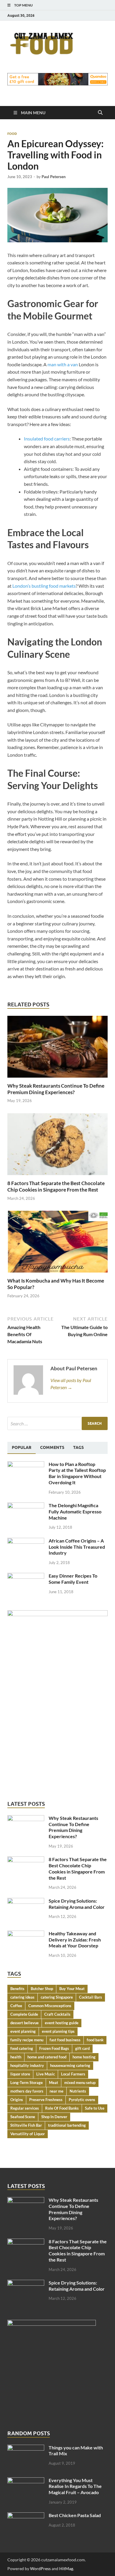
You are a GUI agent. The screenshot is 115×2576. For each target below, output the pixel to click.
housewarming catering (70, 2065)
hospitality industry (27, 2065)
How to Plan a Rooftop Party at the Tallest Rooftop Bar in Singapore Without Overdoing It (77, 1473)
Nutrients (78, 2091)
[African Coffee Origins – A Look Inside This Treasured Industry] (26, 1541)
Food (12, 134)
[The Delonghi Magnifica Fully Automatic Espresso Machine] (26, 1506)
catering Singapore (57, 1997)
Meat (54, 2083)
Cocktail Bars (91, 1997)
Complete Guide (24, 2014)
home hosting (84, 2057)
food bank (95, 2040)
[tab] (22, 1448)
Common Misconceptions (50, 2006)
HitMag (66, 2568)
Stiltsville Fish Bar (26, 2125)
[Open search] (100, 113)
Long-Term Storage (27, 2083)
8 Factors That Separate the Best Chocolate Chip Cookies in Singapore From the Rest (56, 1186)
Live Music (46, 2074)
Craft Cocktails (57, 2014)
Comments (52, 1447)
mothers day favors (27, 2091)
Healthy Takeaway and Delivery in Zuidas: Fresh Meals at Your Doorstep (75, 1940)
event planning (23, 2031)
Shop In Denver (54, 2117)
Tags (78, 1447)
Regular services (25, 2108)
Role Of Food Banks (62, 2108)
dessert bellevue (24, 2023)
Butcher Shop (42, 1989)
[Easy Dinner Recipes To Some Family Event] (26, 1576)
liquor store (20, 2074)
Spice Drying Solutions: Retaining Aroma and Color (77, 1904)
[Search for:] (57, 1423)
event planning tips (58, 2031)
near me (56, 2091)
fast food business (65, 2040)
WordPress (40, 2568)
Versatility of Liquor (28, 2134)
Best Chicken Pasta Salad (75, 2515)
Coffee (16, 2006)
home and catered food (47, 2057)
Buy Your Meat (72, 1989)
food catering (22, 2048)
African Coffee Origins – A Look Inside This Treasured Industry (77, 1547)
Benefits (17, 1989)
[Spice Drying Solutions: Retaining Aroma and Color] (26, 1901)
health (16, 2057)
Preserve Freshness (46, 2100)
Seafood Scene (23, 2117)
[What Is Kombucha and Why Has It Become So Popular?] (57, 1244)
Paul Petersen (54, 177)
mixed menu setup (80, 2083)
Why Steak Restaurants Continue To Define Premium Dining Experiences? (56, 1089)
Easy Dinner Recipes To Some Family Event (73, 1579)
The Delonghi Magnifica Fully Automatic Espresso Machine (75, 1511)
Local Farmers (73, 2074)
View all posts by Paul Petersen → (71, 1384)
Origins (17, 2100)
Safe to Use (95, 2108)
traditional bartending (67, 2125)
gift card (82, 2048)
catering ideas (22, 1997)
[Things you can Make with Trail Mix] (26, 2448)
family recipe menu (27, 2040)
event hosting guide (62, 2023)
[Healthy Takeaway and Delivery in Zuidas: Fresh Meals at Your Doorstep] (26, 1934)
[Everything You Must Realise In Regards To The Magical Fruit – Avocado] (26, 2481)
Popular (22, 1447)
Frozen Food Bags (54, 2048)
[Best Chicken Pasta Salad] (26, 2516)
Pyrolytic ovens (82, 2100)
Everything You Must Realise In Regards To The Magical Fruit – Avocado (75, 2486)
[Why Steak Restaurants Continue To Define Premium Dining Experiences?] (57, 1048)
